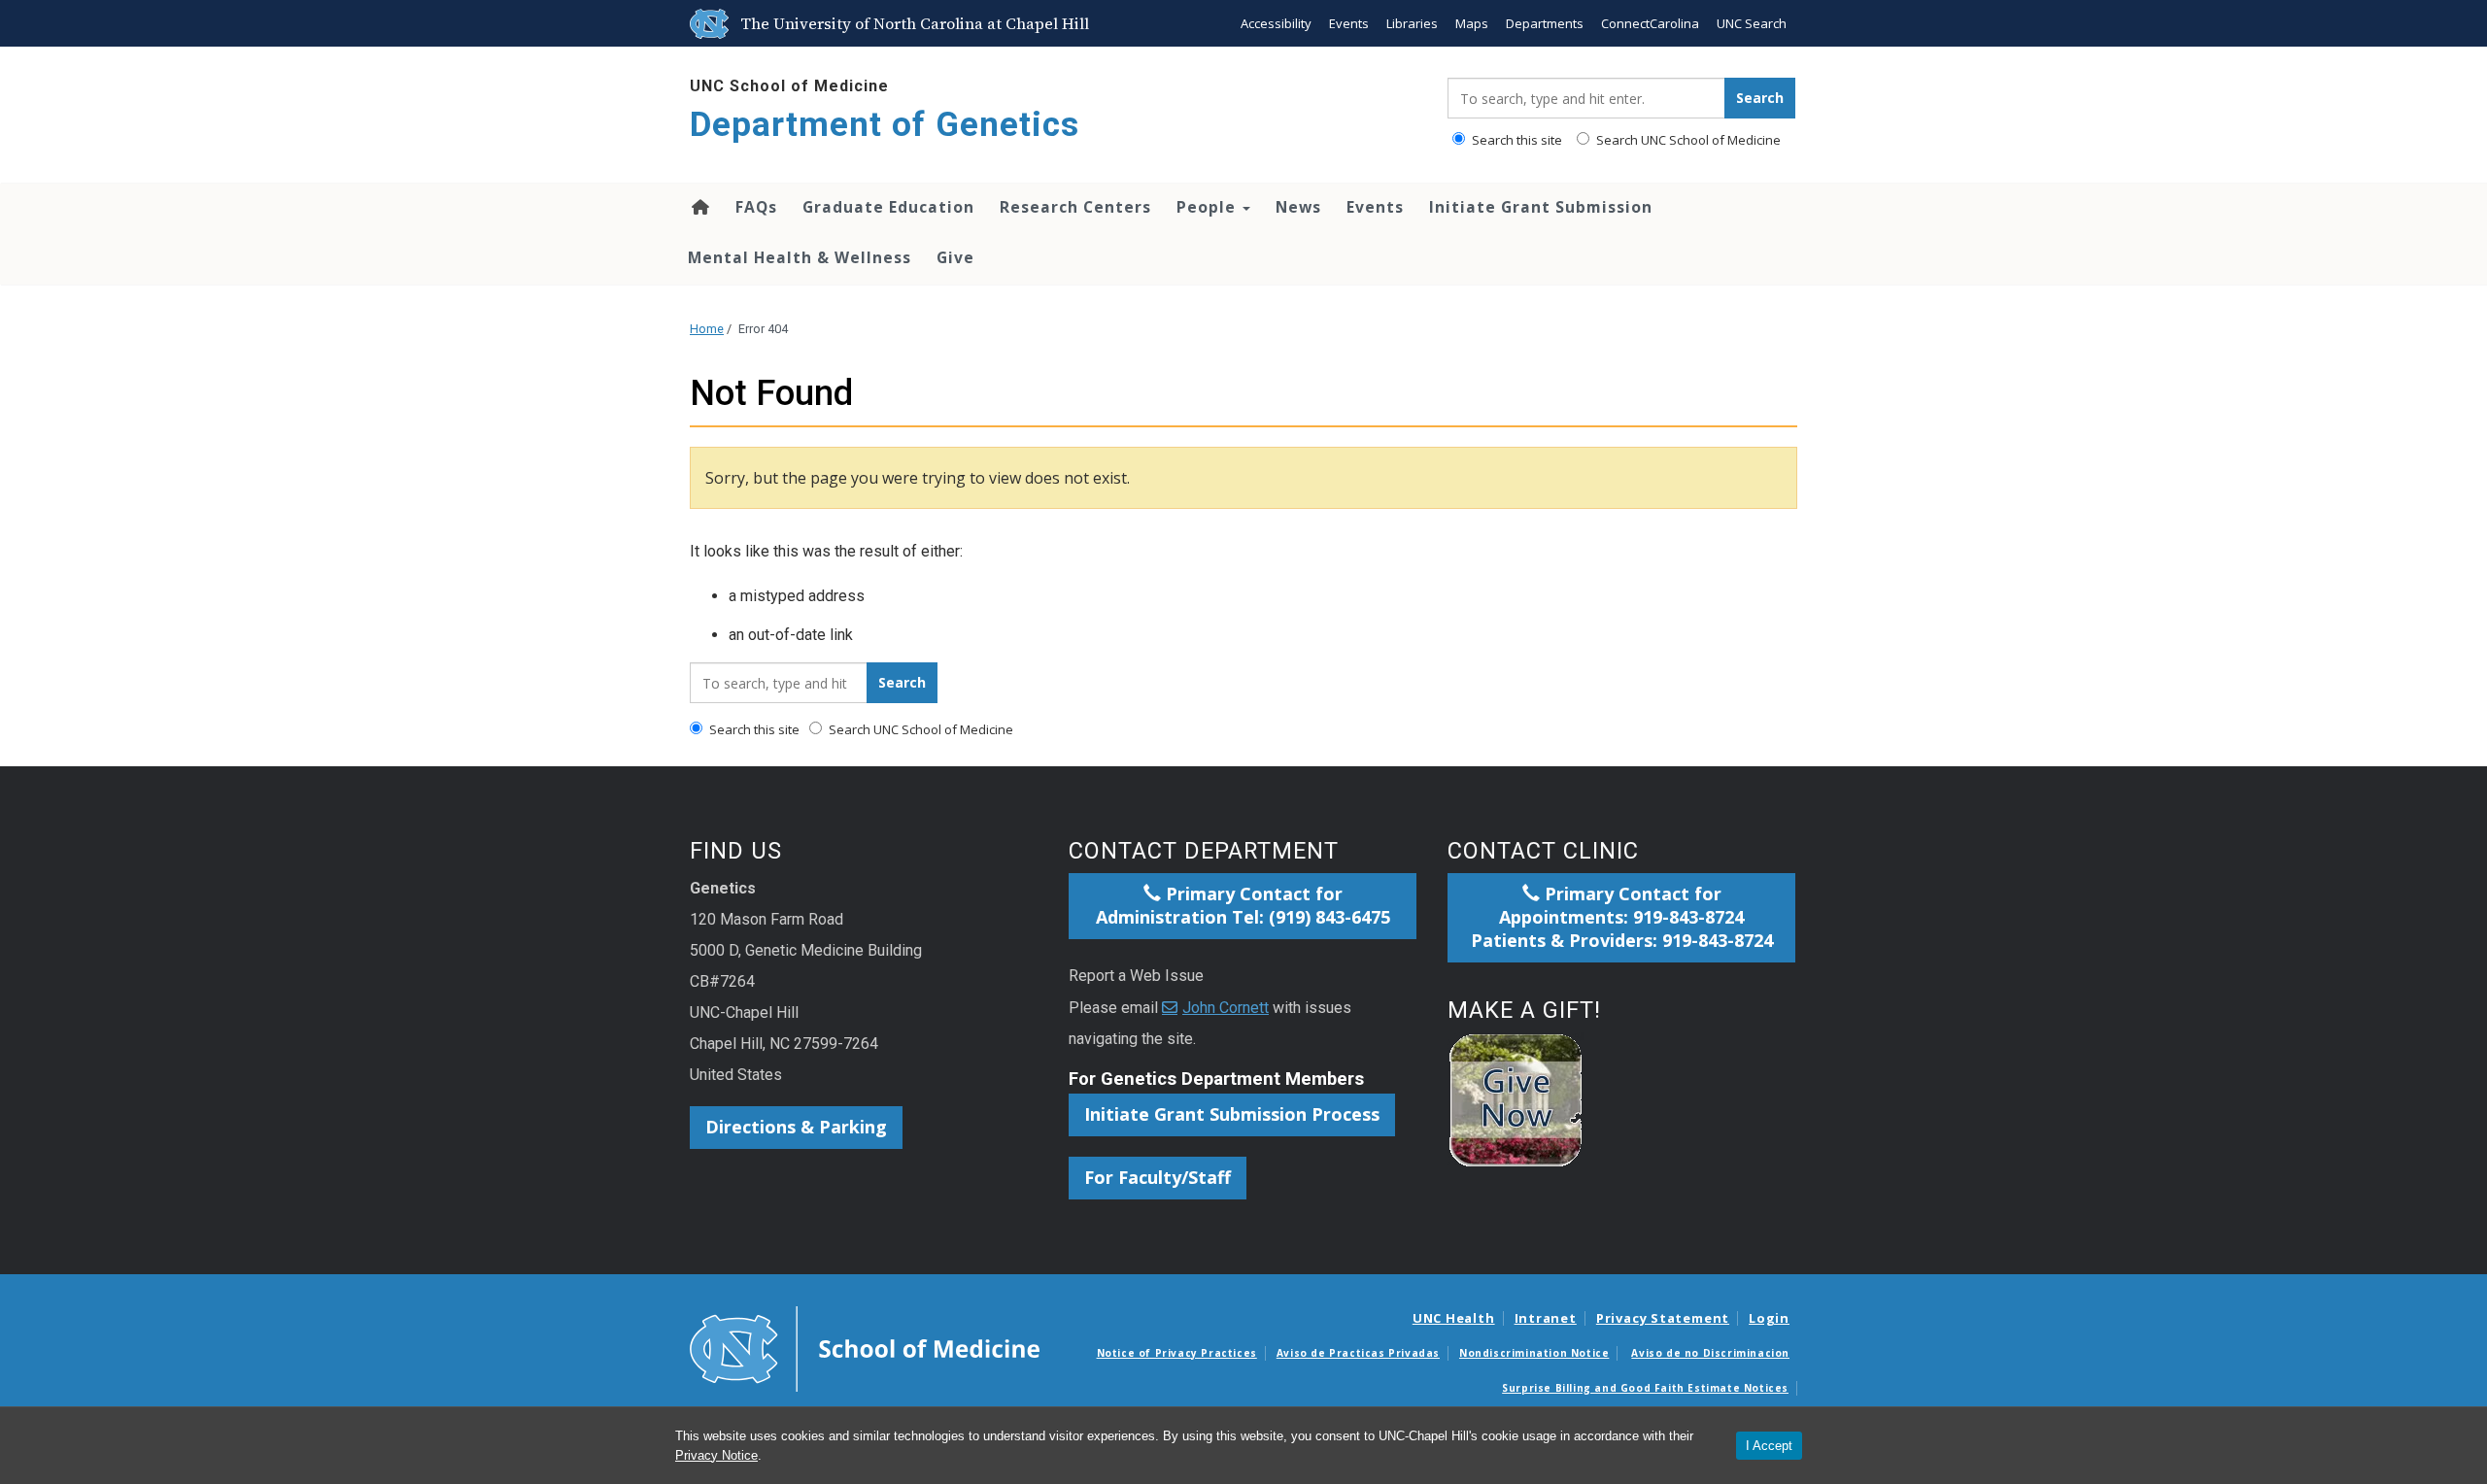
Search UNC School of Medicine (1687, 140)
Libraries (1412, 23)
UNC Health (1454, 1318)
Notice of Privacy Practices (1177, 1353)
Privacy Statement (1663, 1318)
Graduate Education (888, 207)
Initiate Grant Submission (1541, 207)
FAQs (756, 207)
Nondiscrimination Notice (1534, 1353)
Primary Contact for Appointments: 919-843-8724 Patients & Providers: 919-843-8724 (1622, 917)
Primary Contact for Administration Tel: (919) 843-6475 (1243, 905)
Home (699, 207)
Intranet (1546, 1318)
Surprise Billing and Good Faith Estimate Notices (1645, 1388)
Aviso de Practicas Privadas (1358, 1353)
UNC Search (1752, 23)
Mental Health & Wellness (800, 257)
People (1209, 207)
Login (1769, 1318)
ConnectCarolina (1650, 23)
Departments (1545, 23)
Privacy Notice (716, 1455)
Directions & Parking (796, 1127)
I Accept (1769, 1446)
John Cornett (1226, 1008)
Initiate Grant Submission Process (1232, 1114)
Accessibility (1276, 23)
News (1298, 207)
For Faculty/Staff (1158, 1177)
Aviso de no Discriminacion (1710, 1353)
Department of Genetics (885, 125)
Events (1349, 23)
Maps (1472, 23)
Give (955, 257)
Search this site (1516, 140)
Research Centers (1075, 207)
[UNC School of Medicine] (865, 1347)
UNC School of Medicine (789, 86)
